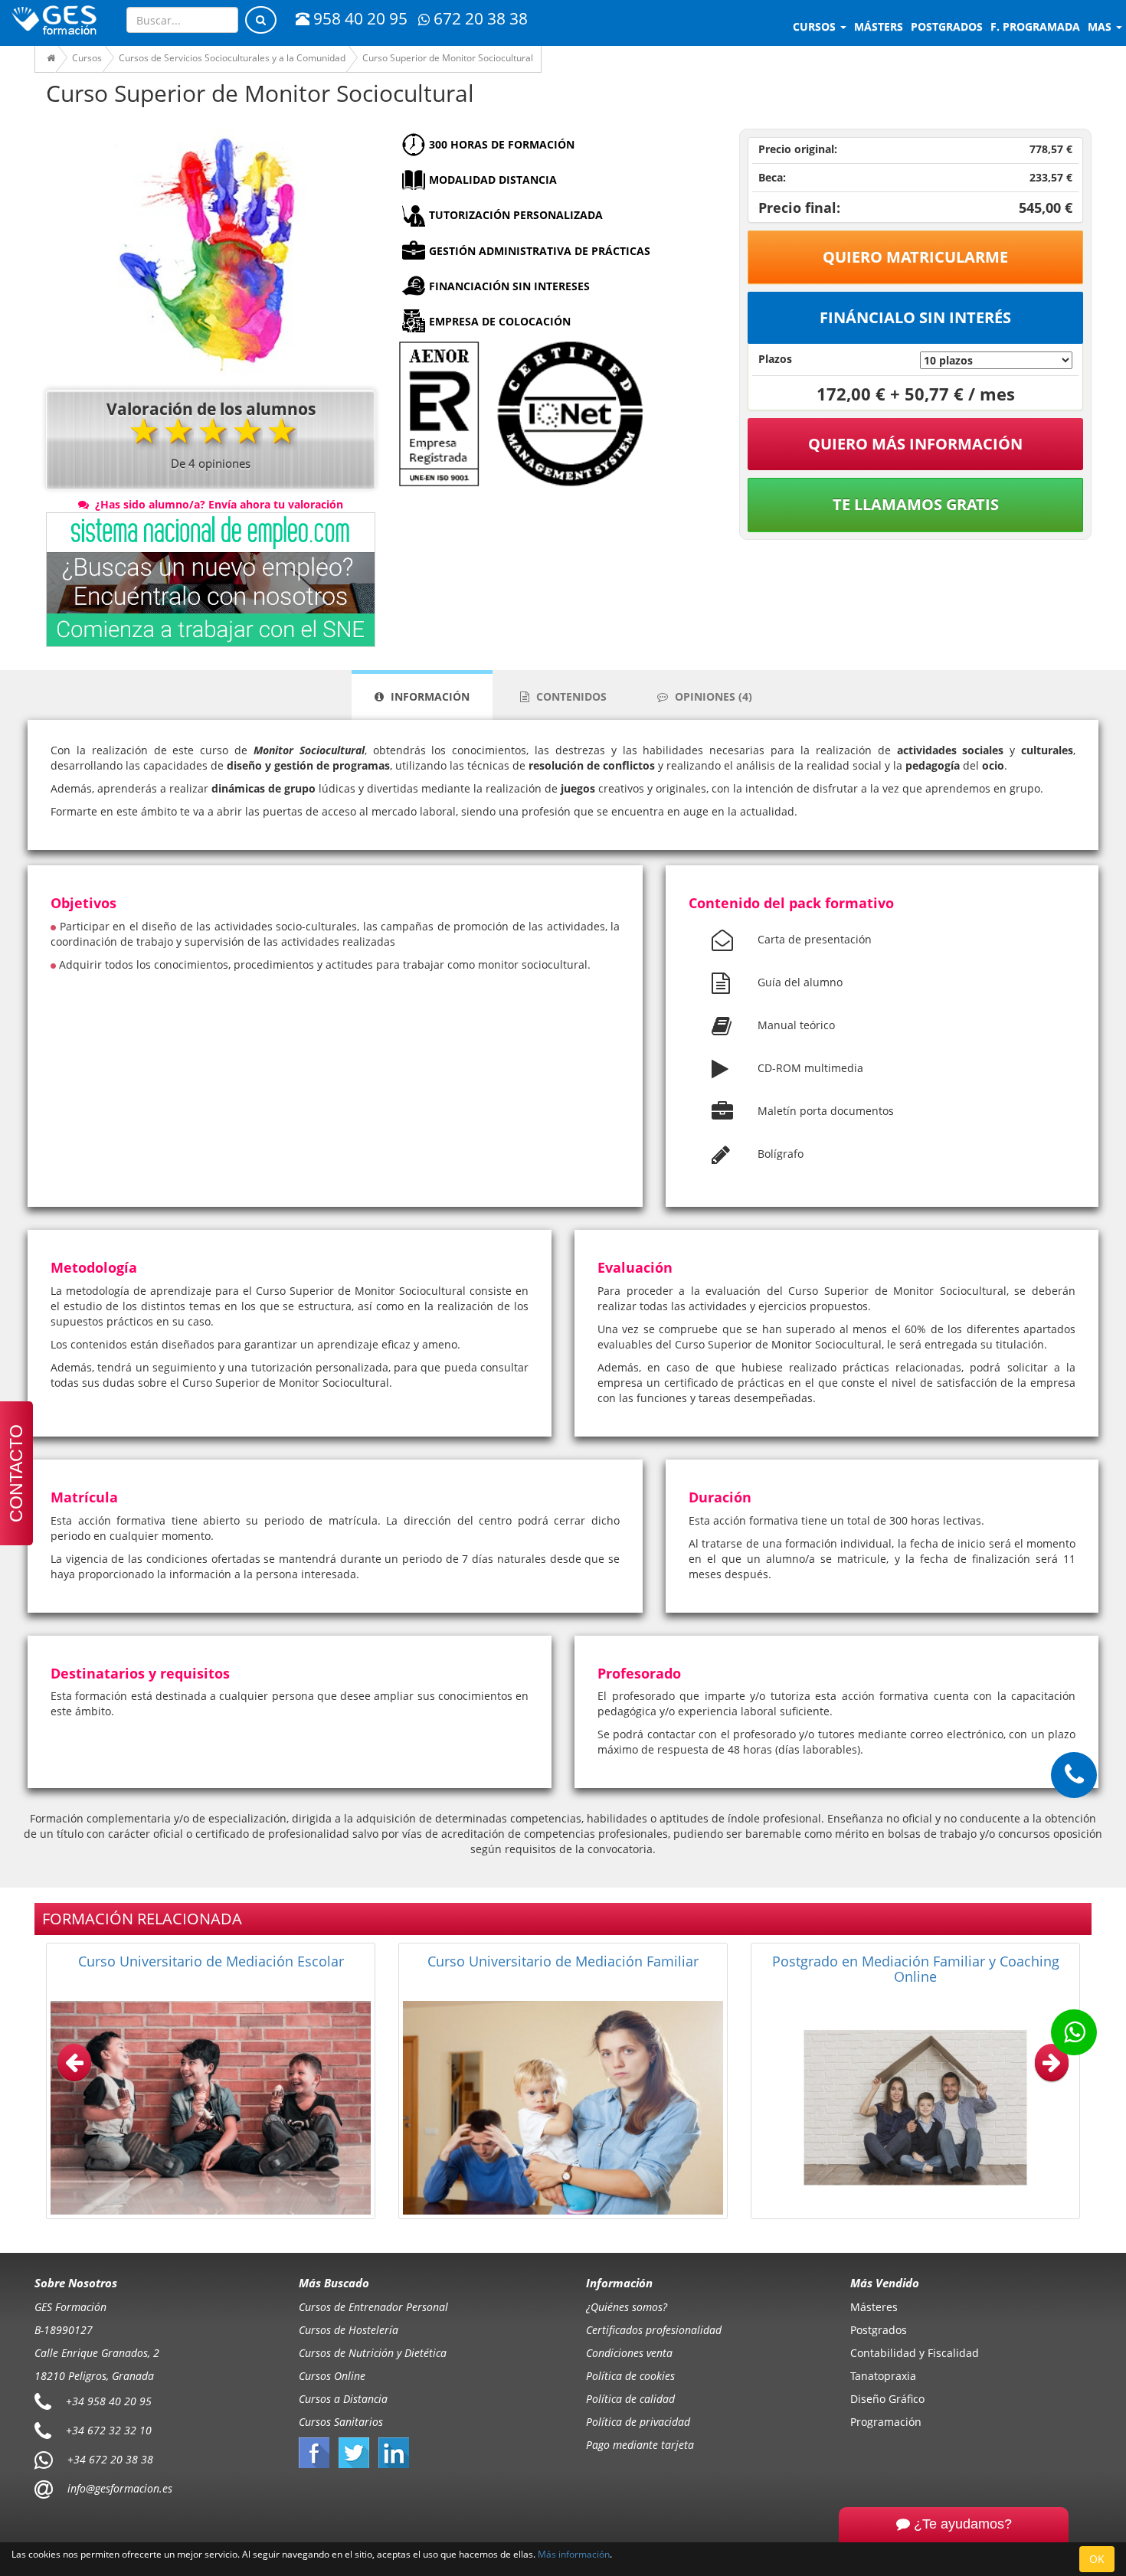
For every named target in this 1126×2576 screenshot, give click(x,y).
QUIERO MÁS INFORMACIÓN (915, 444)
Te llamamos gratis (916, 504)
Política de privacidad (638, 2422)
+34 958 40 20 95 (109, 2401)
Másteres (874, 2307)
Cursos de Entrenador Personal (373, 2307)
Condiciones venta (629, 2353)
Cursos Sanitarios (341, 2422)
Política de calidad (630, 2399)
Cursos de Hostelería (349, 2330)
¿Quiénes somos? (627, 2307)
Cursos (816, 26)
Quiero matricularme (915, 257)
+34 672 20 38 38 (110, 2459)
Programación (886, 2422)
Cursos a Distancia (343, 2399)
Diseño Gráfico (887, 2399)
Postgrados (879, 2330)
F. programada (1035, 26)
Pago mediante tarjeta (640, 2445)
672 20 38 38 (481, 18)
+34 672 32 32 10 (109, 2430)
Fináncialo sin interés (915, 317)
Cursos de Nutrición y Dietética (373, 2353)
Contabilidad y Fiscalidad (915, 2353)
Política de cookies (630, 2376)
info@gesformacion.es (118, 2488)
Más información (574, 2554)
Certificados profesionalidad (654, 2330)
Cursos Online (332, 2376)
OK (1097, 2559)
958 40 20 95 (360, 18)
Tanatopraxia (883, 2376)
